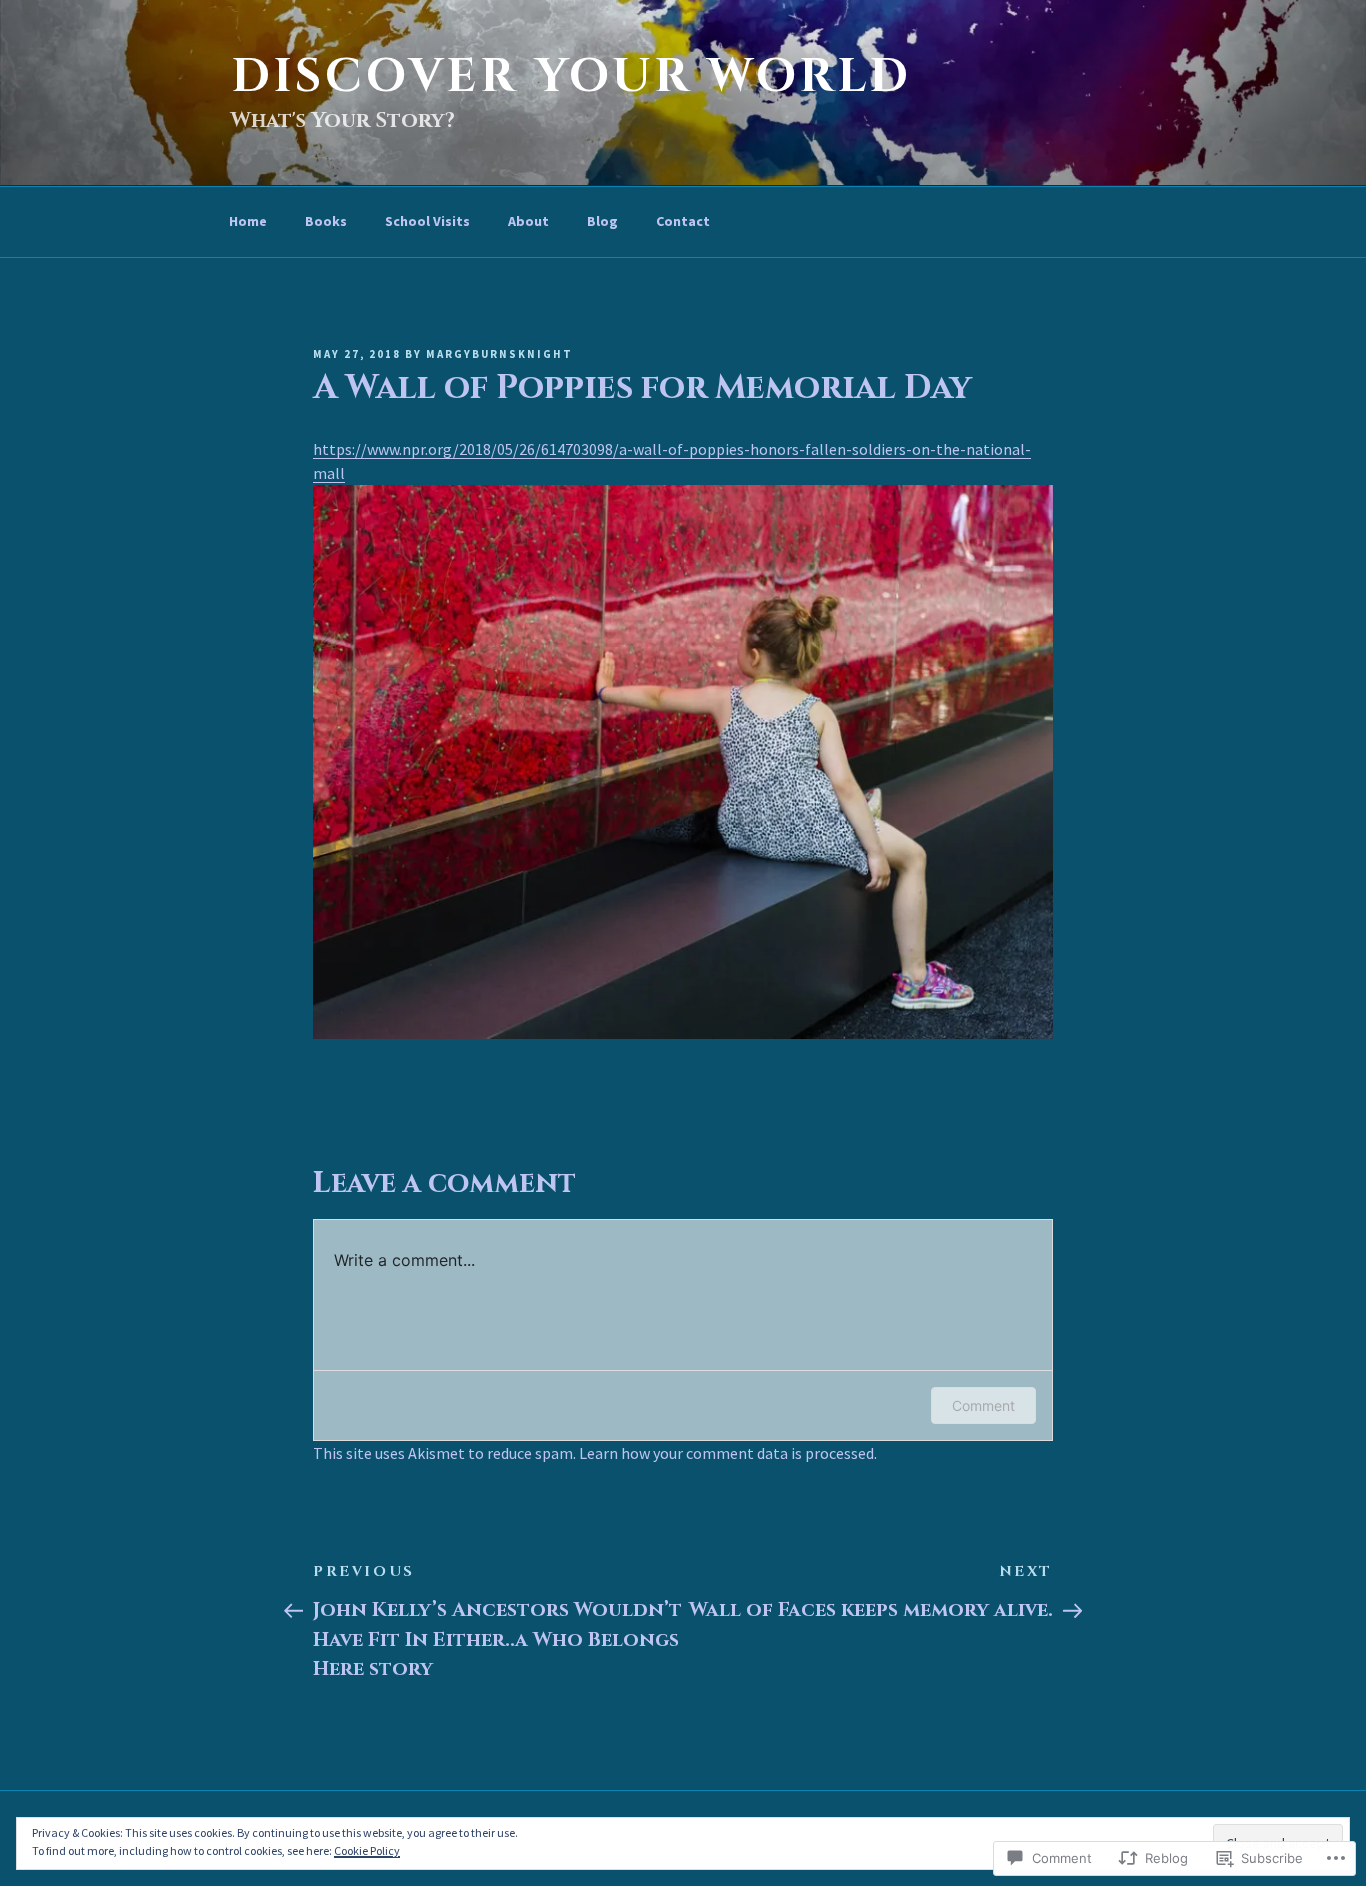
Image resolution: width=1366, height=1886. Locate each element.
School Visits (427, 221)
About (528, 221)
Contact (683, 221)
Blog (602, 221)
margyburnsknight (499, 354)
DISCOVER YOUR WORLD (571, 76)
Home (248, 221)
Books (326, 221)
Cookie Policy (367, 1850)
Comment (983, 1405)
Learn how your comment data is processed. (728, 1453)
